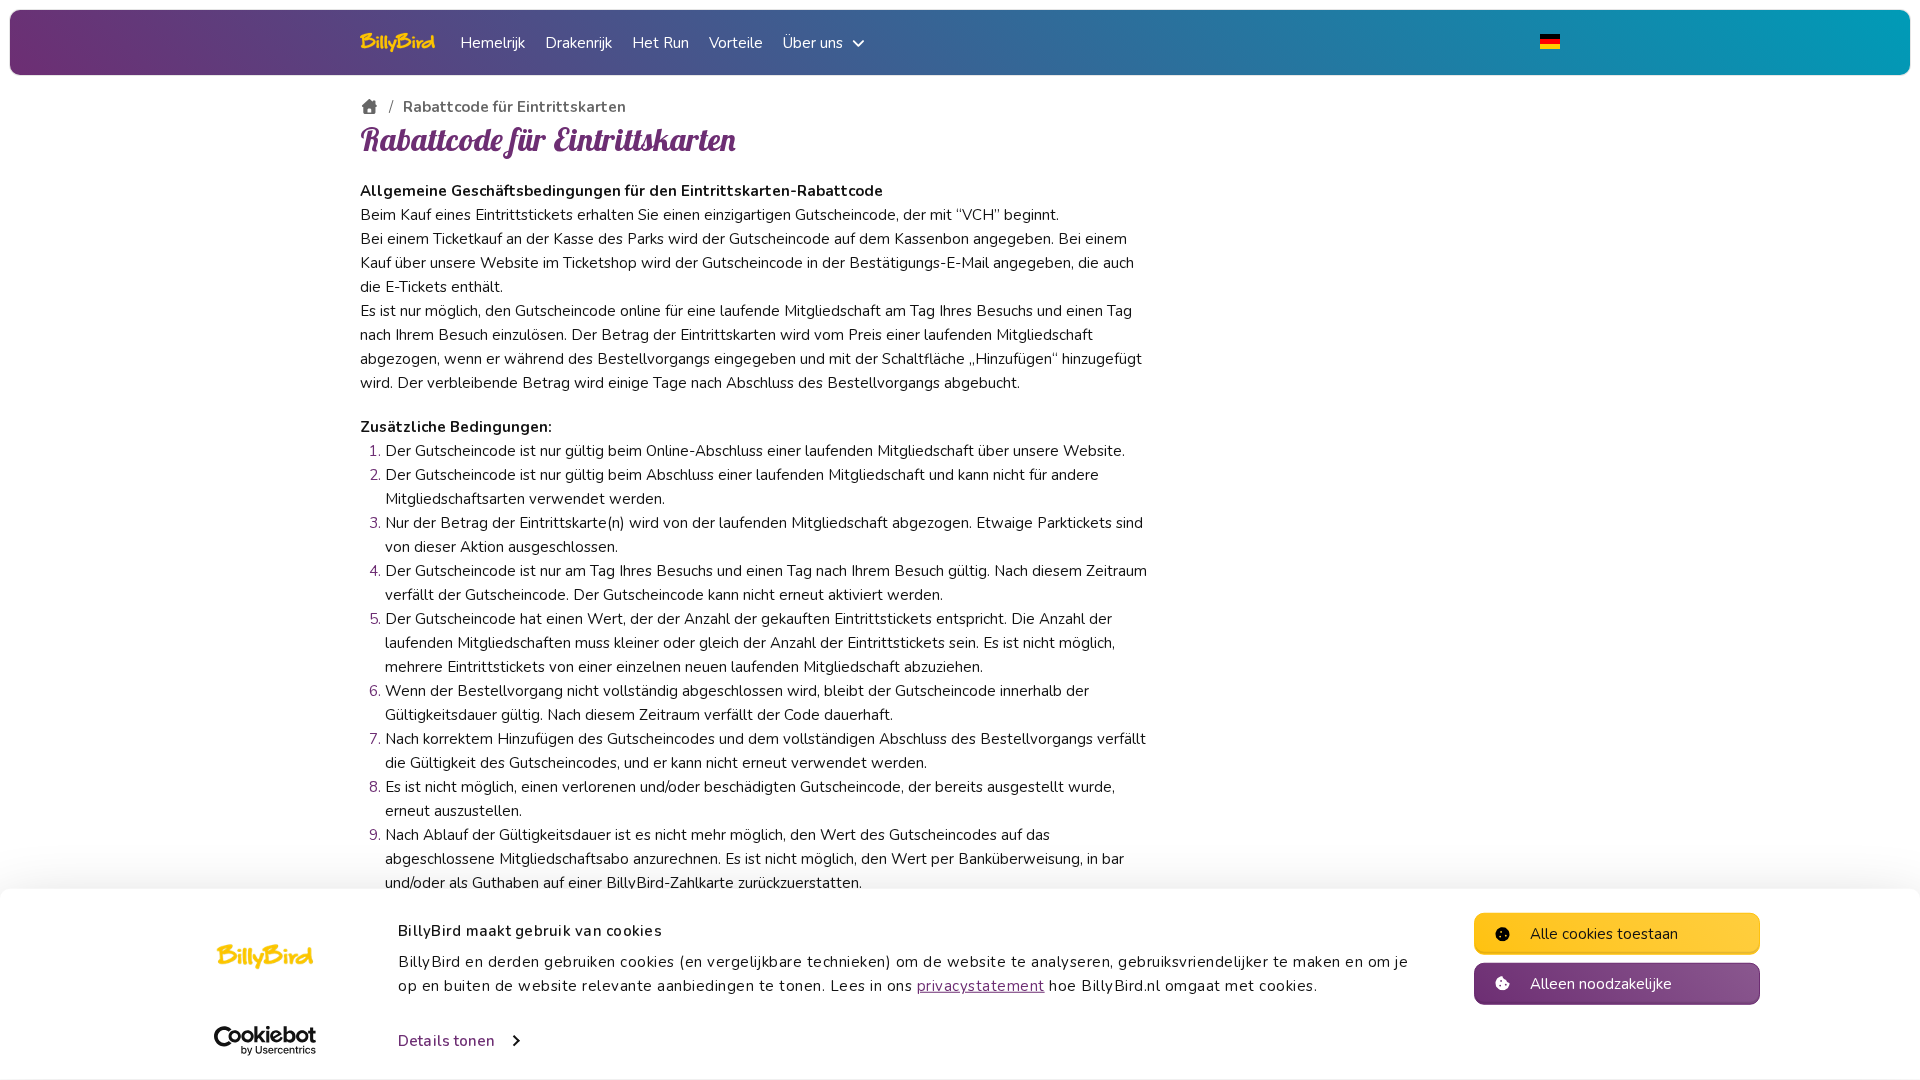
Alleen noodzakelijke (1601, 983)
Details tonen (446, 1041)
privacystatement (981, 986)
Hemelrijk (492, 43)
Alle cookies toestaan (1604, 934)
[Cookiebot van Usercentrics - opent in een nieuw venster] (265, 1041)
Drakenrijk (578, 43)
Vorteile (736, 43)
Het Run (660, 43)
